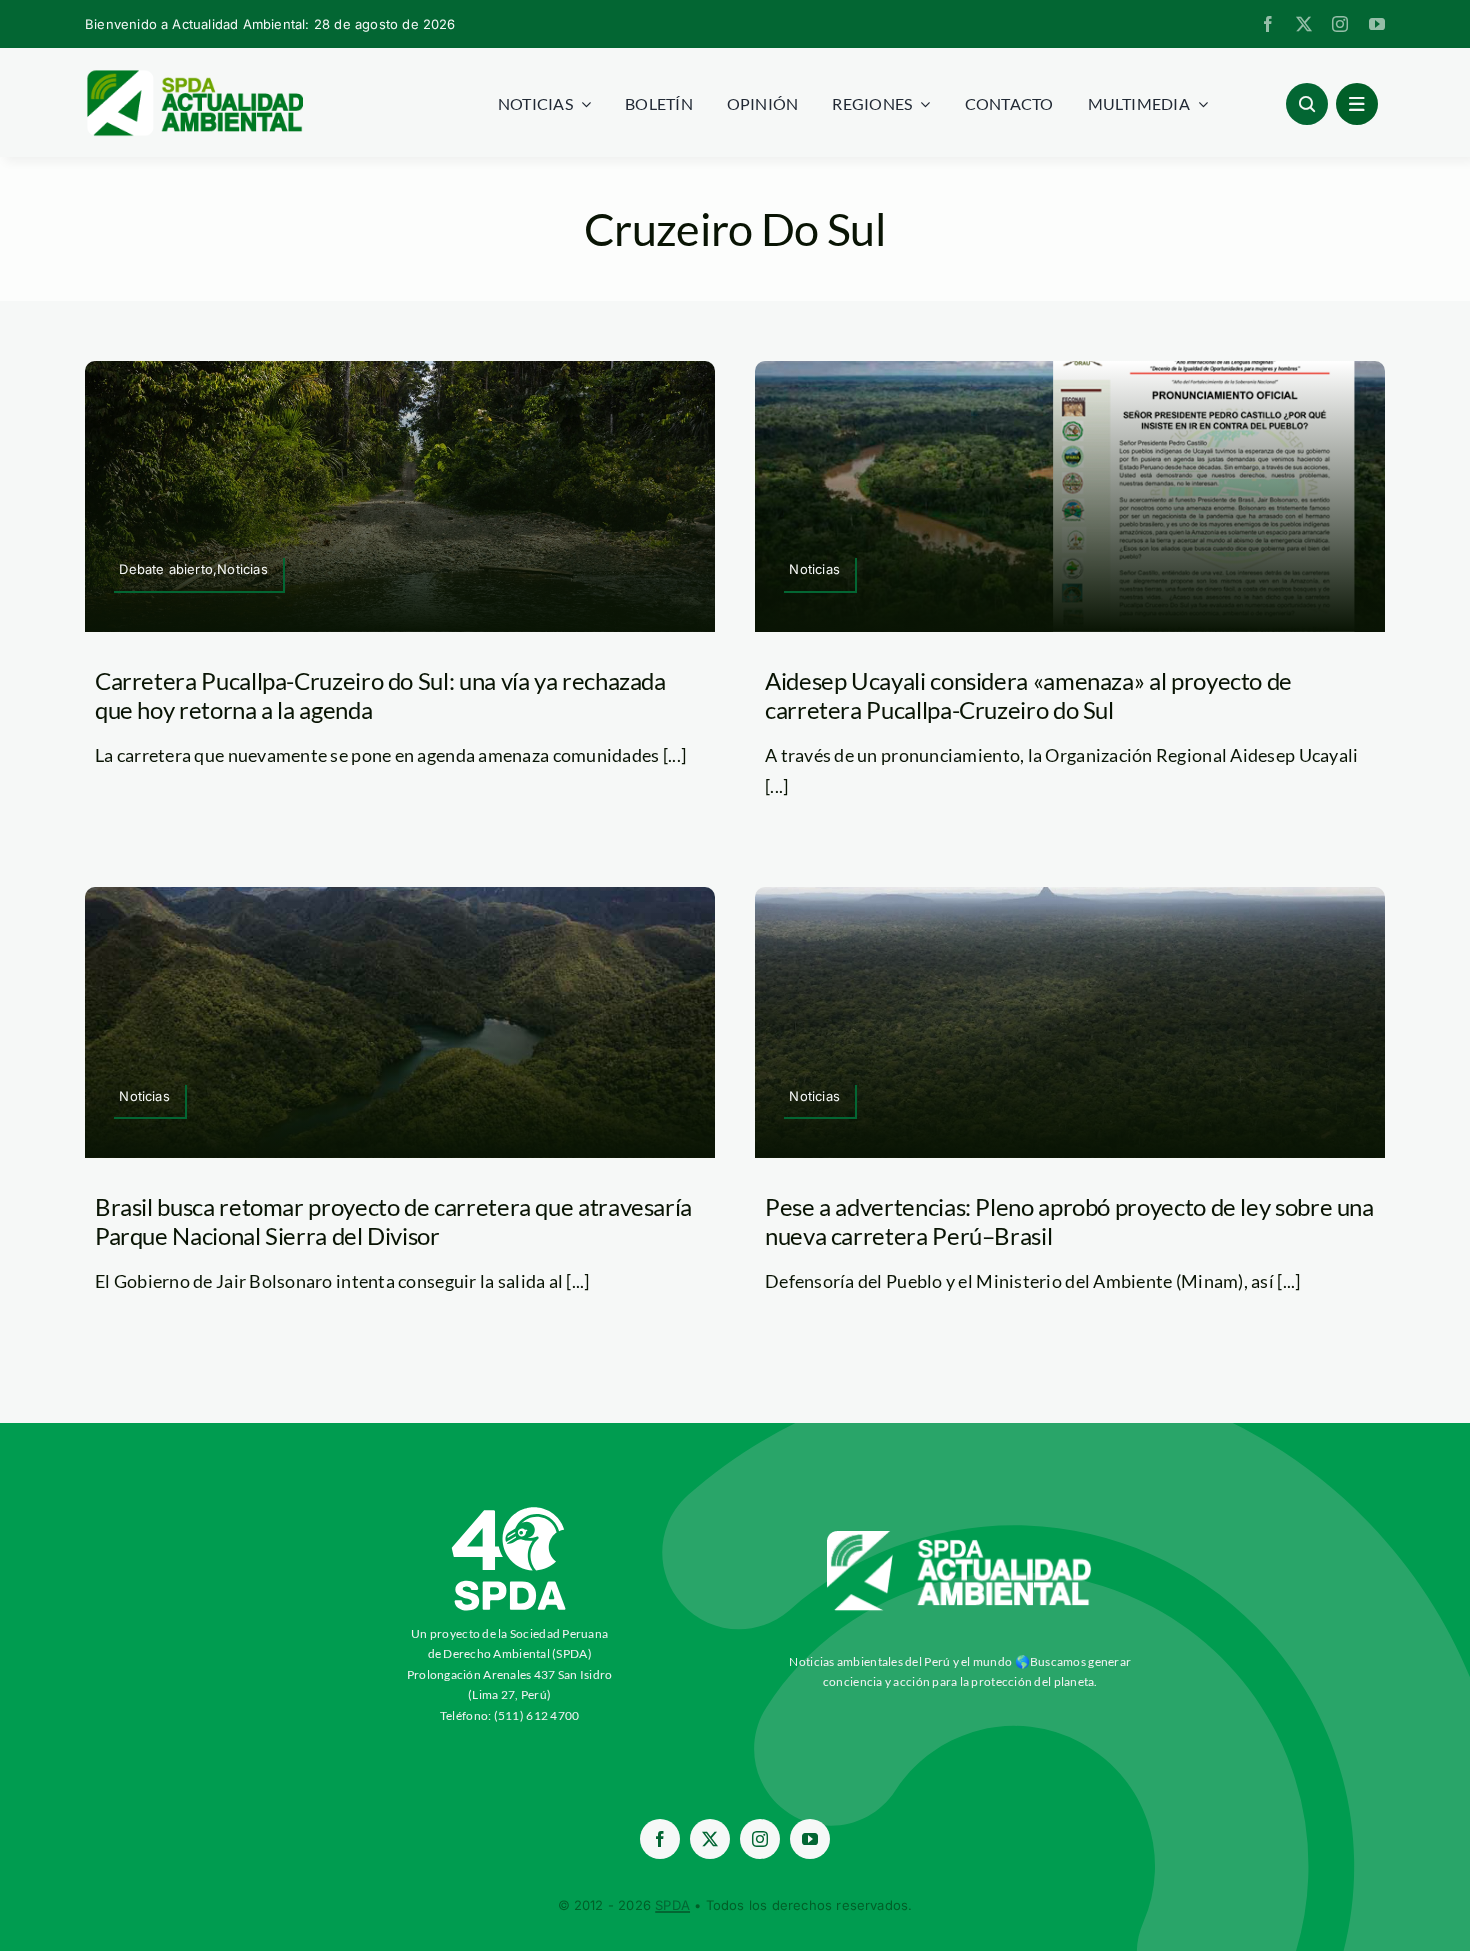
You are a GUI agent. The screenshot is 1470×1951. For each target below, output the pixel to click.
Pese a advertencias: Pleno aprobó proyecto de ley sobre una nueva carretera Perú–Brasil (1069, 1221)
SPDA (672, 1905)
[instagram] (1340, 24)
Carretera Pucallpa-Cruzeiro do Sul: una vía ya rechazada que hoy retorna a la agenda (380, 695)
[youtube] (1377, 24)
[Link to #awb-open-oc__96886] (1307, 104)
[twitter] (1304, 24)
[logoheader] (194, 77)
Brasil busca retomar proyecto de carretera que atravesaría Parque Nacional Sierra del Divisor (393, 1221)
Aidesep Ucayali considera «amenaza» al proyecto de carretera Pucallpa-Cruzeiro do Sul (1028, 695)
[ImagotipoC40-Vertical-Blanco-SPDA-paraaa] (510, 1512)
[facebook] (1268, 24)
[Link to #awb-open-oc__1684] (1357, 104)
